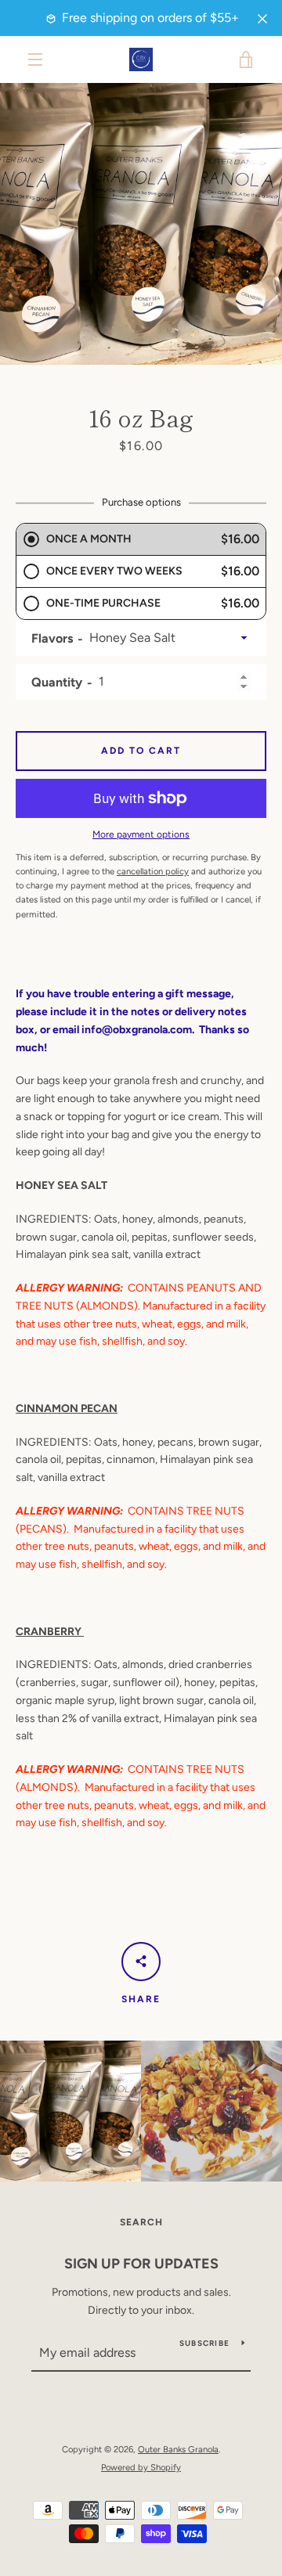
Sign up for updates (141, 2264)
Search (141, 2222)
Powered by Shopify (141, 2467)
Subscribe (204, 2343)
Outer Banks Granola (178, 2449)
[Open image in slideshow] (141, 224)
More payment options (141, 834)
